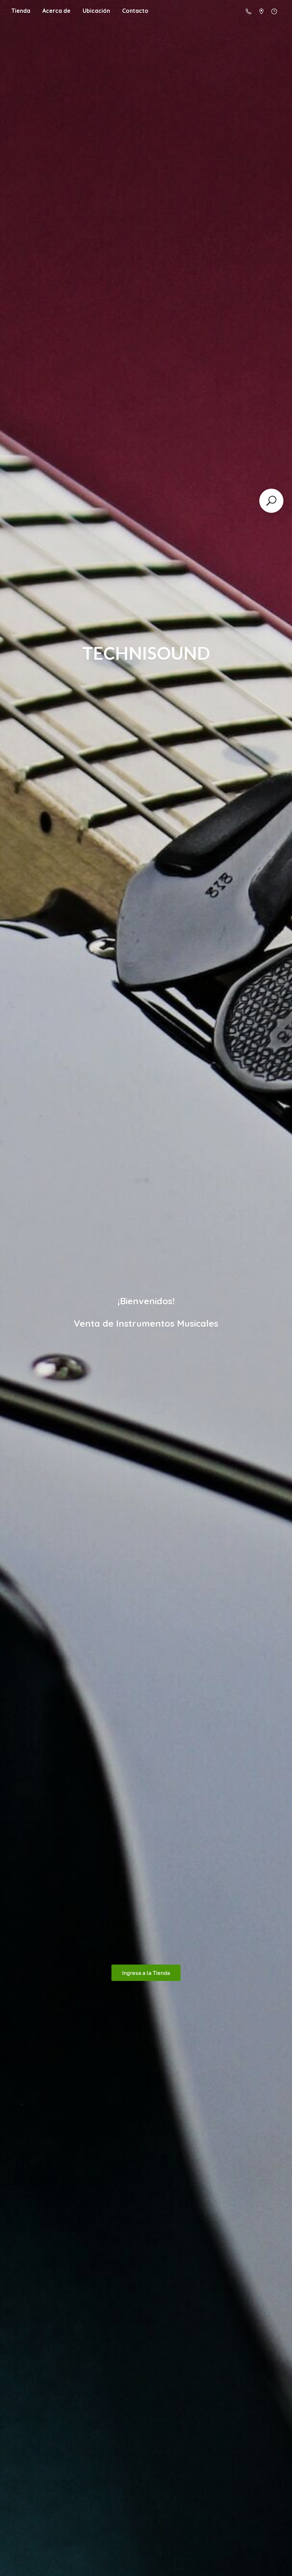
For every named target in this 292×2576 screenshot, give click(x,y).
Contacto (135, 11)
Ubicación (96, 11)
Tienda (21, 11)
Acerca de (56, 11)
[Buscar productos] (271, 501)
